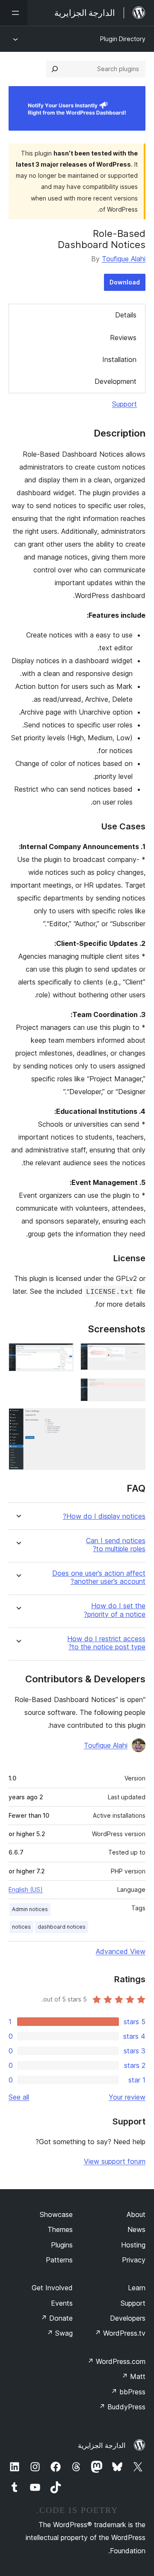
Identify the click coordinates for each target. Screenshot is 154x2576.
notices (21, 1927)
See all (19, 2097)
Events (62, 2303)
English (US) (26, 1889)
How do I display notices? (104, 1516)
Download (125, 282)
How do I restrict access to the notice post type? (106, 1643)
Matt (133, 2376)
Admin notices (30, 1909)
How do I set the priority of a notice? (115, 1610)
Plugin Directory (123, 39)
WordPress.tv (120, 2333)
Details (126, 315)
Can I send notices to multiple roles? (116, 1545)
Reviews (123, 338)
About (136, 2214)
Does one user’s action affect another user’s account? (99, 1577)
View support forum (115, 2161)
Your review (127, 2097)
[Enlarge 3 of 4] (134, 1390)
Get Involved (52, 2288)
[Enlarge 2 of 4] (62, 1355)
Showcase (56, 2214)
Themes (60, 2229)
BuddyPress (122, 2407)
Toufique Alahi (124, 259)
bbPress (128, 2392)
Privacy (134, 2260)
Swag (60, 2333)
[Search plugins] (55, 69)
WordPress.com (116, 2361)
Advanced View (121, 1951)
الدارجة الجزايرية (102, 2445)
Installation (119, 359)
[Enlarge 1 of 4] (134, 1355)
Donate (57, 2318)
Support (124, 404)
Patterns (59, 2260)
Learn (137, 2288)
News (136, 2229)
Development (115, 381)
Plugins (62, 2245)
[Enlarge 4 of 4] (134, 1420)
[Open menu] (14, 13)
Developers (128, 2318)
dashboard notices (62, 1927)
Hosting (133, 2245)
